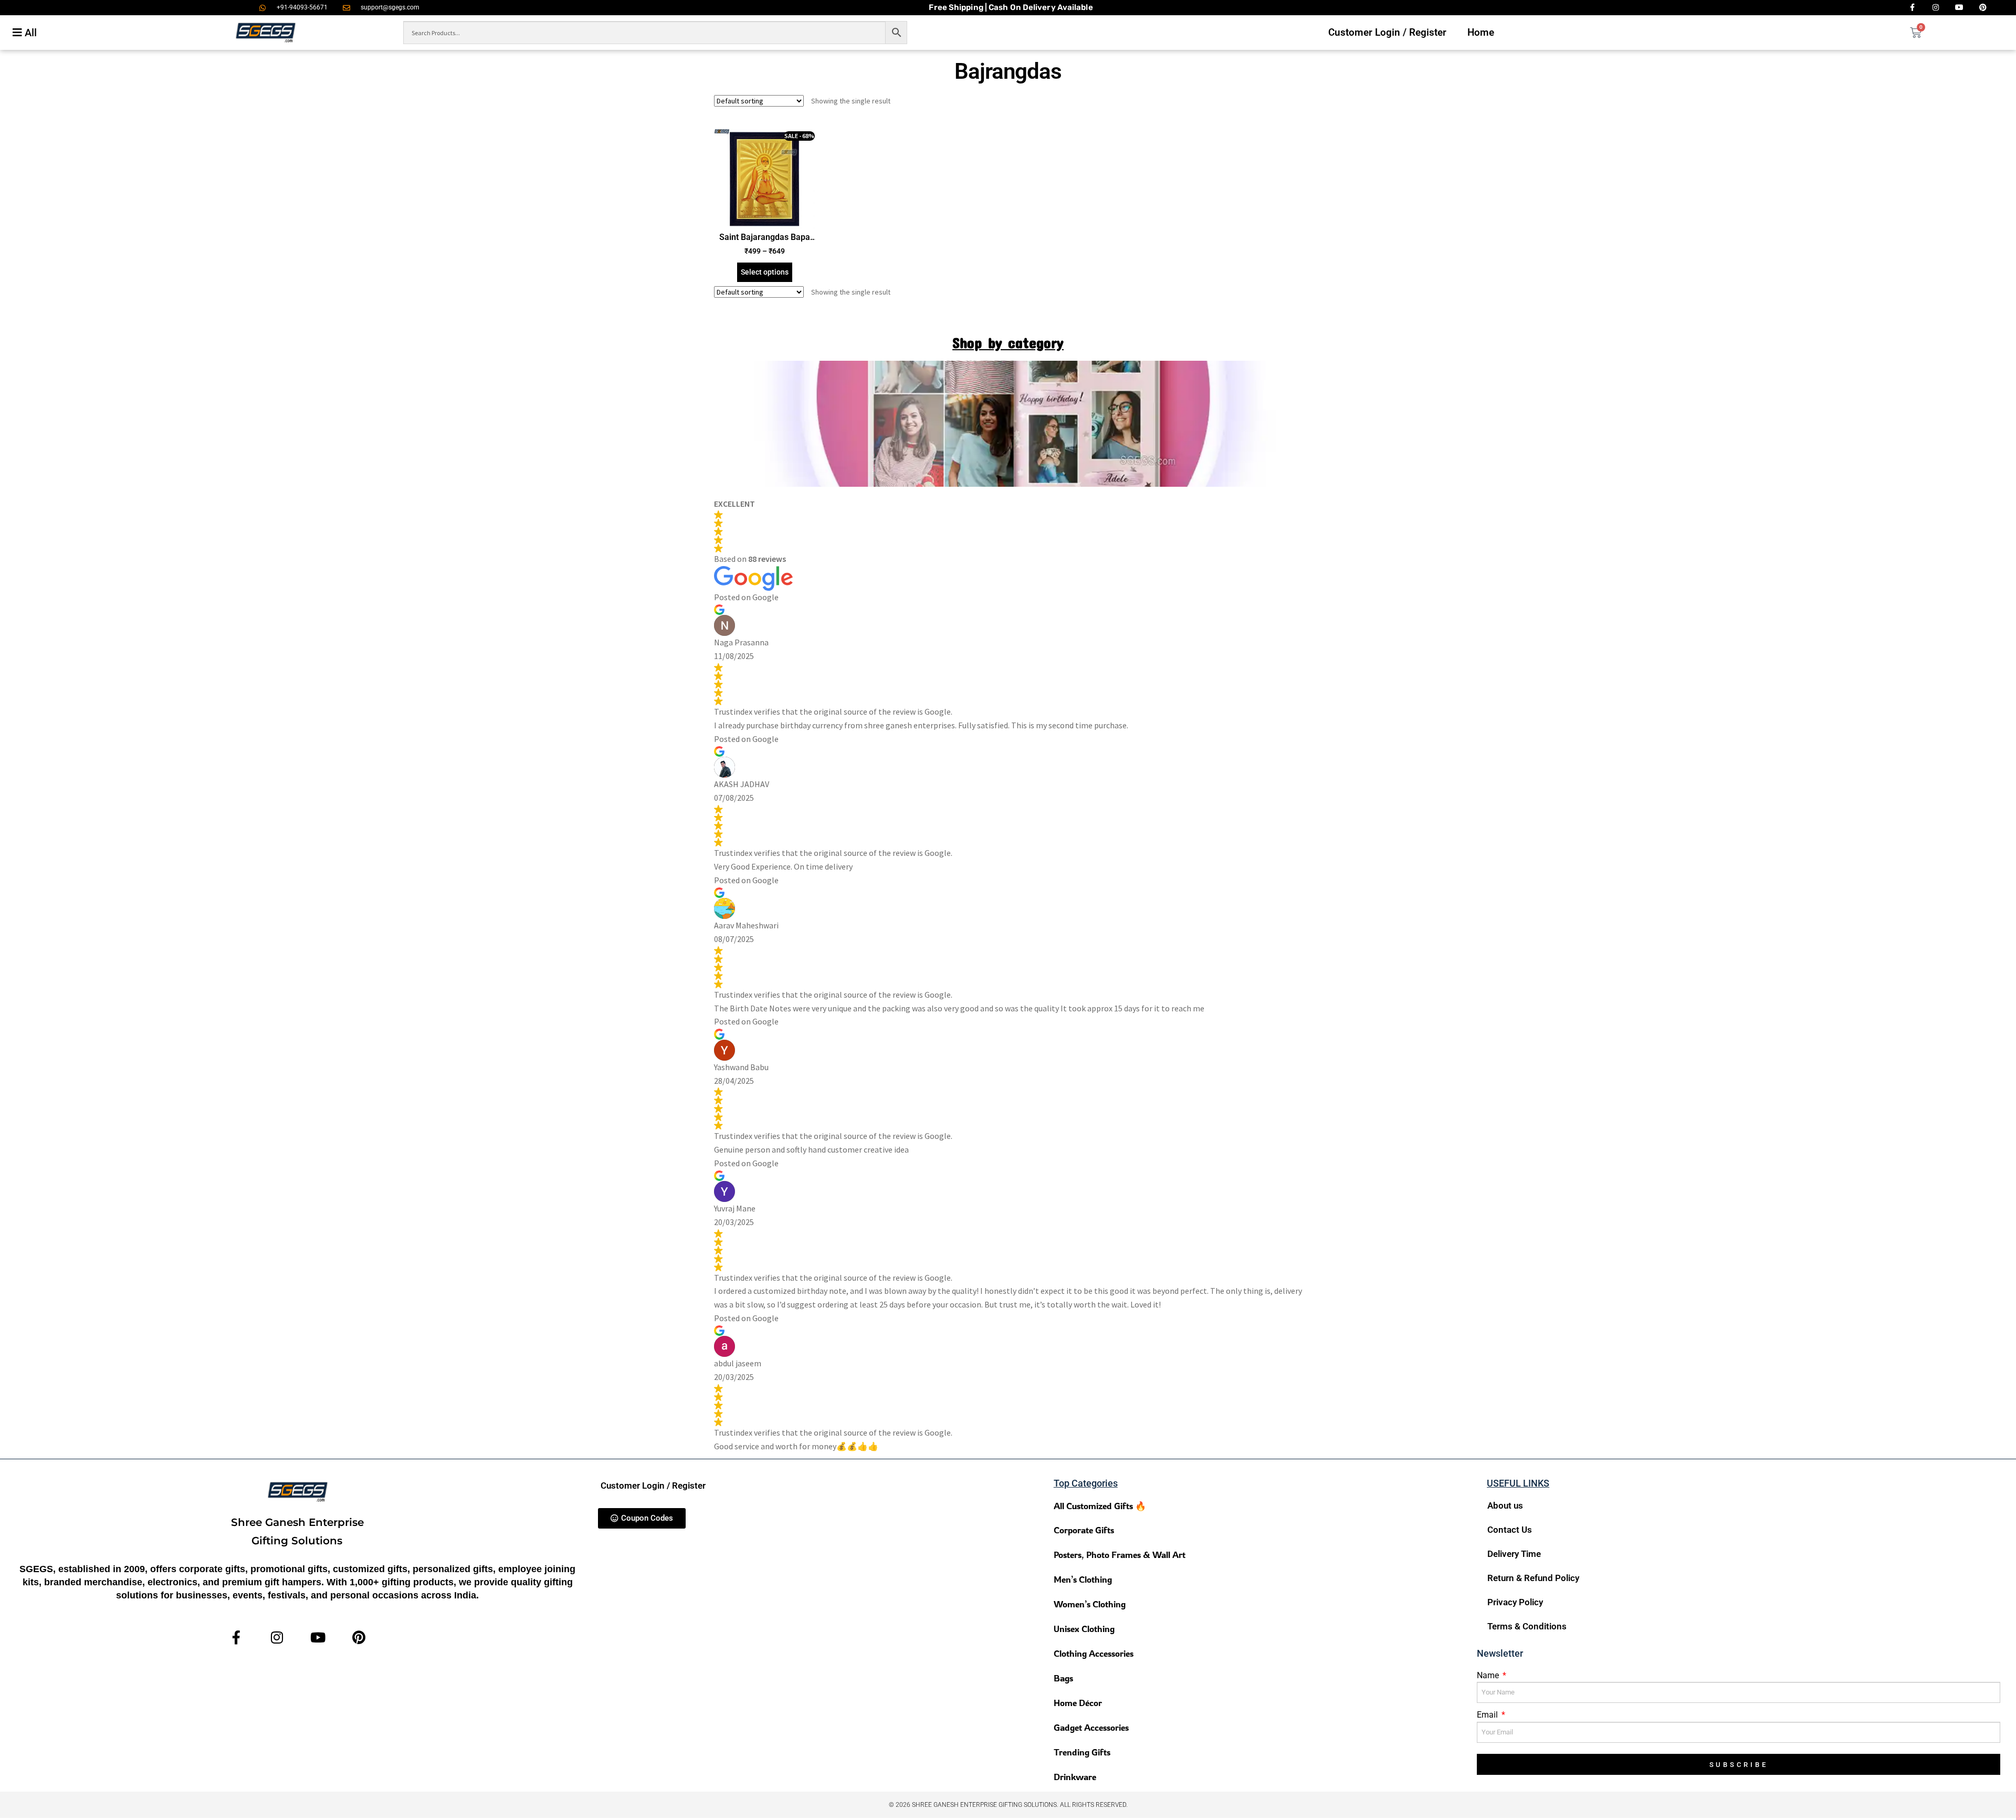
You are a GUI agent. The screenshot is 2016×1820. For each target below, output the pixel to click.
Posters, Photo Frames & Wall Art (1120, 1555)
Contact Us (1510, 1530)
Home (1481, 32)
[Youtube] (318, 1638)
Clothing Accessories (1094, 1653)
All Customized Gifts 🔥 (1100, 1506)
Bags (1063, 1678)
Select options (765, 272)
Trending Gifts (1082, 1752)
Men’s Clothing (1083, 1579)
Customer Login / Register (1387, 32)
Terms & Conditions (1527, 1626)
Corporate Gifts (1084, 1530)
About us (1505, 1505)
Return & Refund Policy (1533, 1578)
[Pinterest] (359, 1638)
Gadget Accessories (1091, 1727)
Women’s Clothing (1090, 1604)
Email (1488, 1715)
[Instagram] (277, 1638)
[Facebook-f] (237, 1638)
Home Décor (1078, 1703)
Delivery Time (1514, 1554)
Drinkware (1075, 1777)
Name (1489, 1675)
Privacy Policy (1515, 1602)
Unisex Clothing (1084, 1629)
